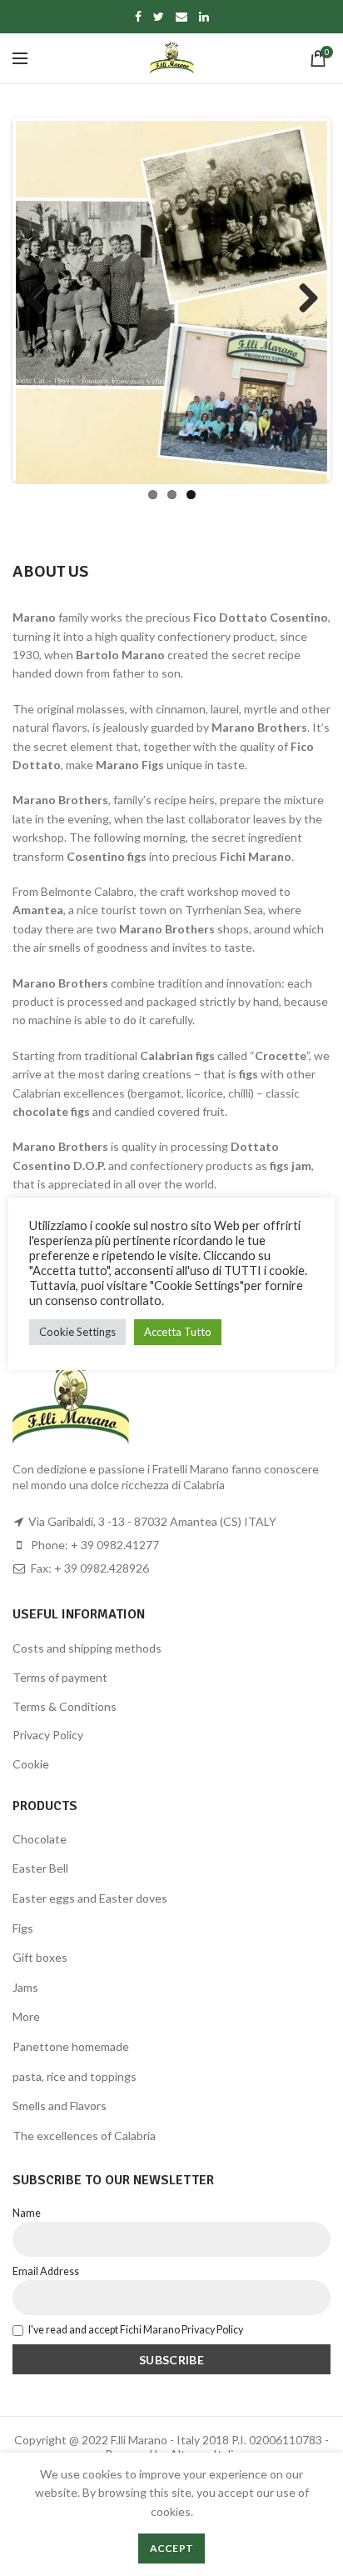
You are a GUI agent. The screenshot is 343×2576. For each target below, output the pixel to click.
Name (27, 2213)
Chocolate (40, 1839)
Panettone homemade (71, 2046)
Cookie (31, 1764)
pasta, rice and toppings (75, 2076)
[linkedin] (204, 17)
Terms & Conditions (65, 1706)
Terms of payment (60, 1677)
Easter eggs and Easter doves (90, 1898)
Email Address (46, 2271)
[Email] (181, 17)
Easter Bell (40, 1868)
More (26, 2016)
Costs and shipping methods (87, 1648)
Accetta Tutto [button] (178, 1332)
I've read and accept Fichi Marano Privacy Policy (136, 2330)
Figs (23, 1928)
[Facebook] (138, 17)
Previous (41, 299)
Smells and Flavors (60, 2106)
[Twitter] (159, 17)
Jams (25, 1987)
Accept (172, 2548)
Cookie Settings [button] (77, 1332)
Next (302, 299)
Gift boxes (40, 1957)
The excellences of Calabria (84, 2136)
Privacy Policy (48, 1735)
